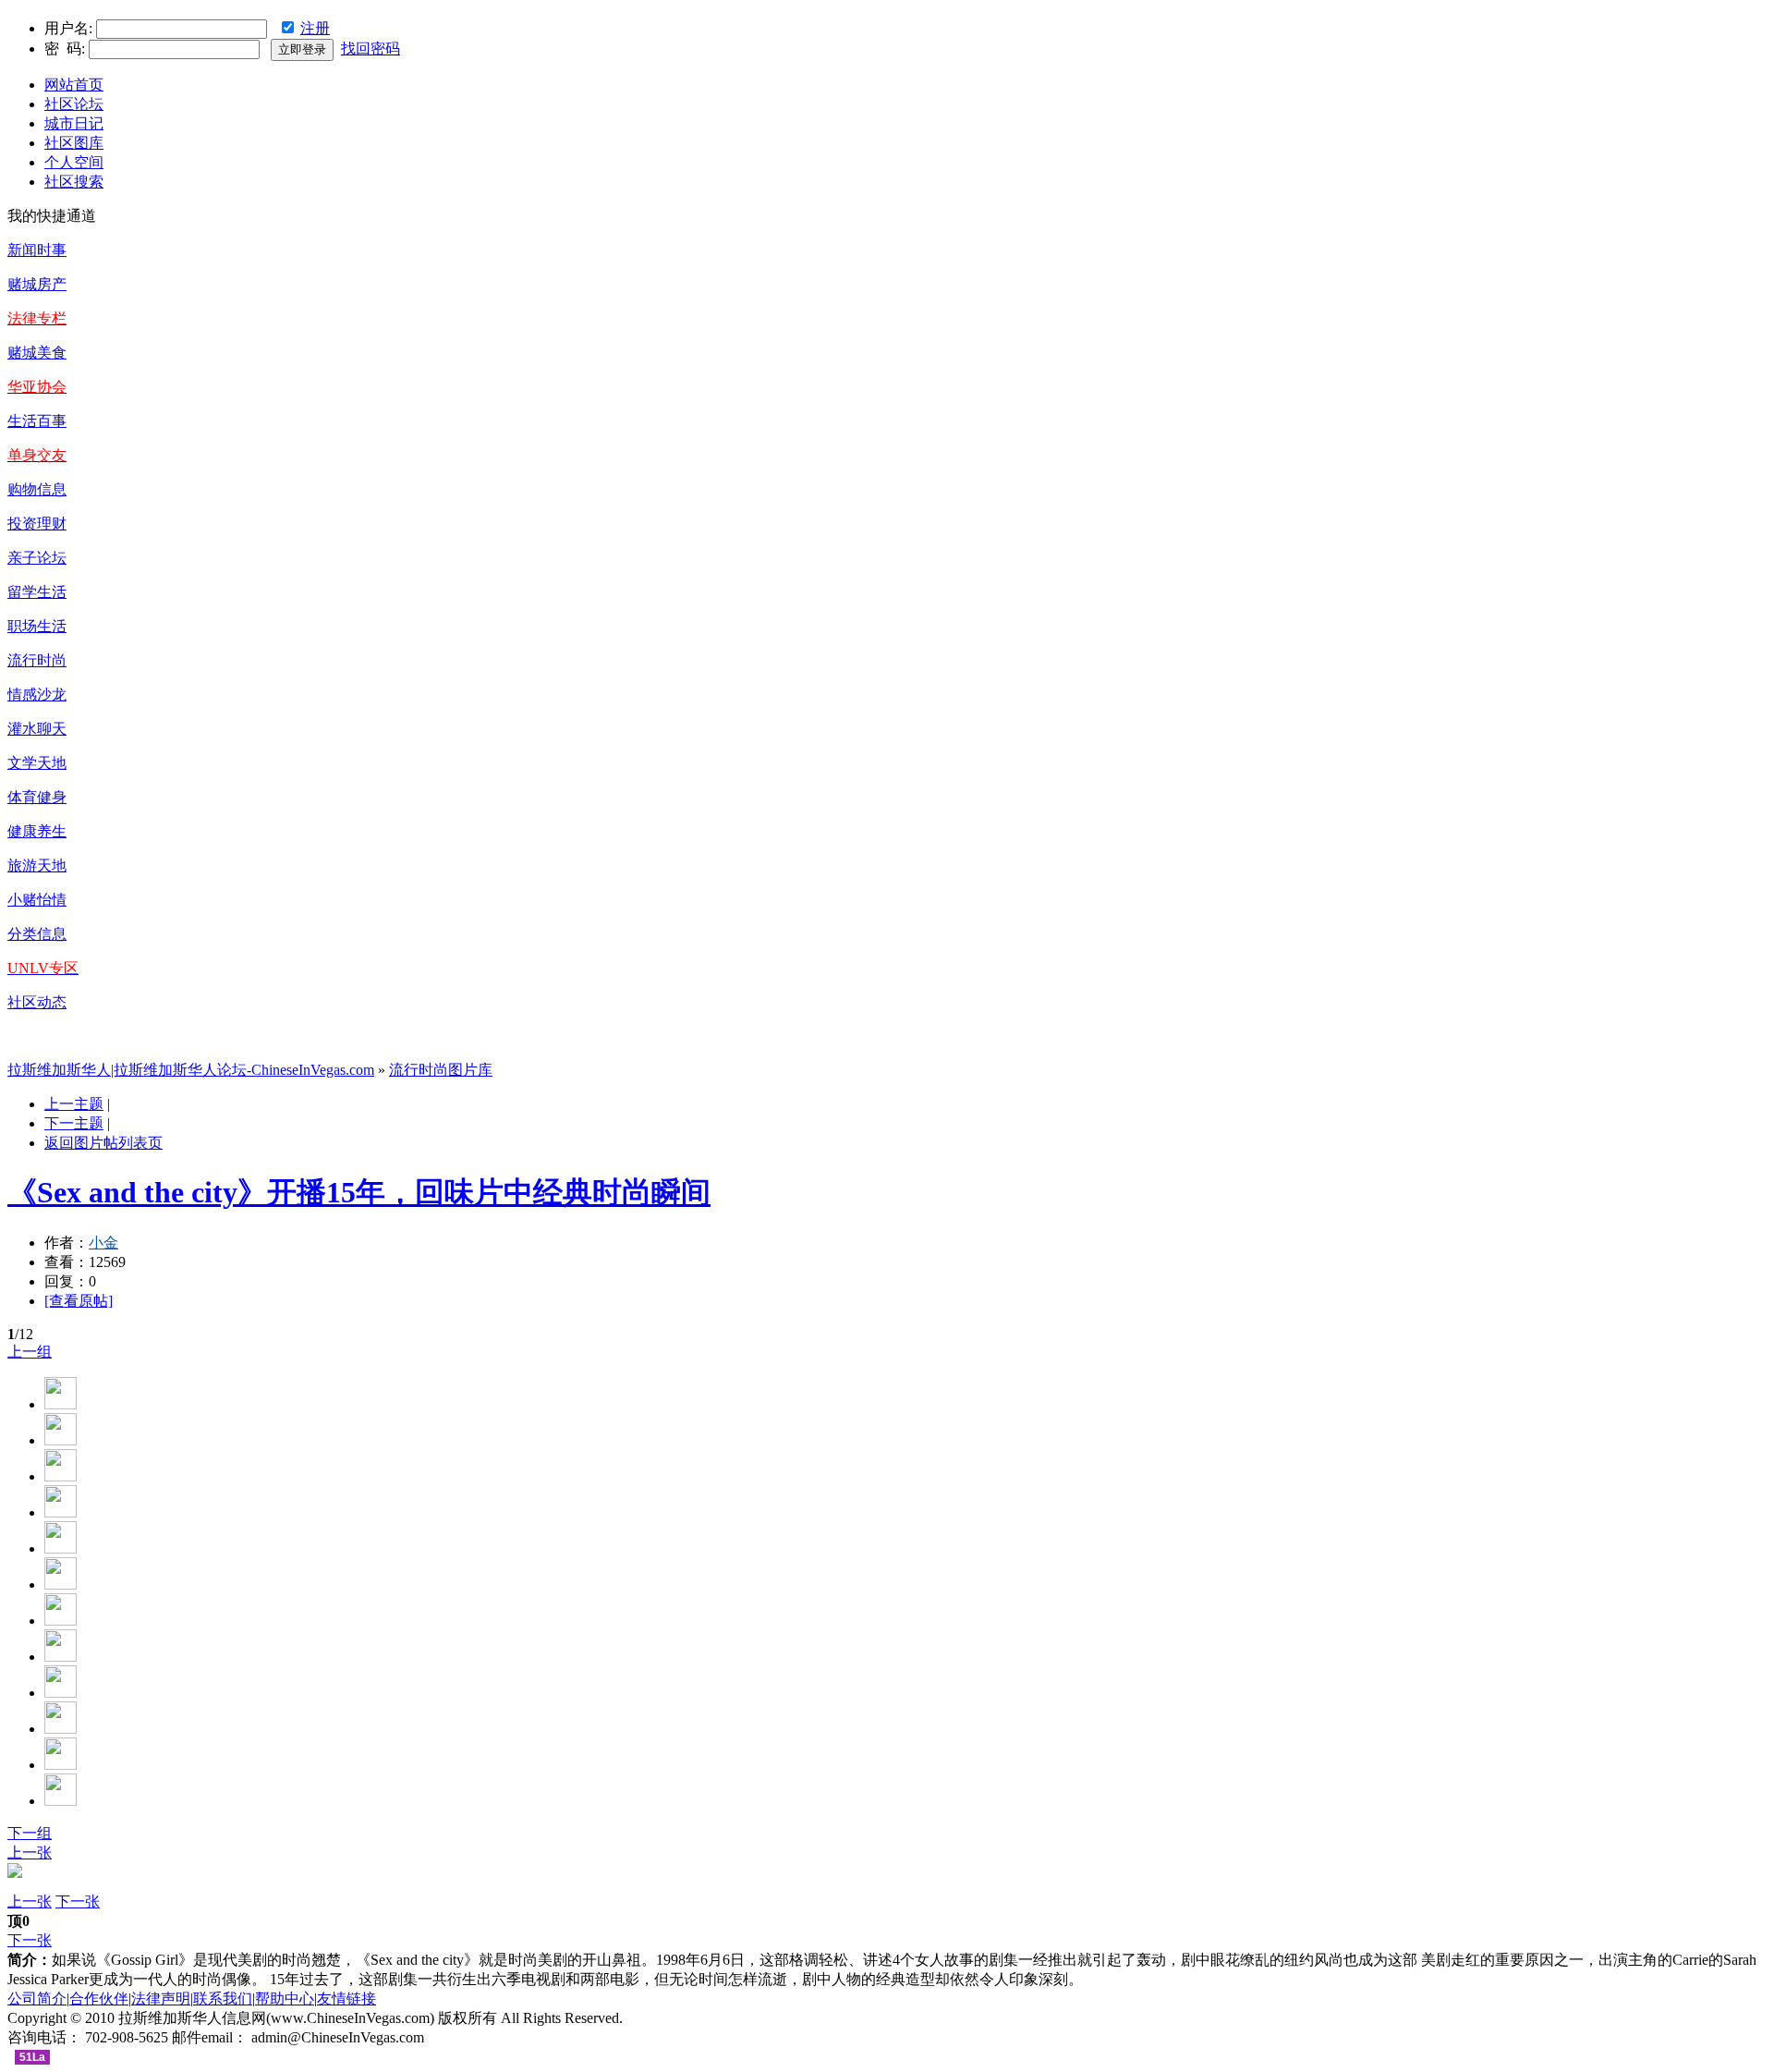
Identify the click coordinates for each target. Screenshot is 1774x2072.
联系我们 (223, 1999)
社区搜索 (74, 182)
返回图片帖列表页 (103, 1143)
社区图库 (74, 143)
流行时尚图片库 (441, 1070)
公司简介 (37, 1999)
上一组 (30, 1352)
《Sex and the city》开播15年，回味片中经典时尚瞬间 (359, 1192)
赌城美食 (37, 353)
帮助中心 (285, 1999)
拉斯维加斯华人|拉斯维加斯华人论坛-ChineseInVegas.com (191, 1070)
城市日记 (74, 123)
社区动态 (37, 1002)
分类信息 (37, 934)
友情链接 (346, 1999)
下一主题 (74, 1123)
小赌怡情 (37, 900)
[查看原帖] (79, 1301)
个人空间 (74, 162)
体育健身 (37, 797)
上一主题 (74, 1104)
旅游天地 (37, 865)
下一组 (30, 1833)
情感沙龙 (37, 695)
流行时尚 (37, 660)
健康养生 (37, 831)
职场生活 (37, 626)
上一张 (30, 1853)
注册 (315, 28)
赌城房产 (37, 284)
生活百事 (37, 421)
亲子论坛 (37, 558)
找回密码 (371, 49)
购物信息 (37, 489)
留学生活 (37, 592)
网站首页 (74, 85)
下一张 (78, 1901)
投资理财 (37, 524)
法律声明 (161, 1999)
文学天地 (37, 763)
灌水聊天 (37, 729)
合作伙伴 (99, 1999)
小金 (103, 1243)
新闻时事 (37, 250)
